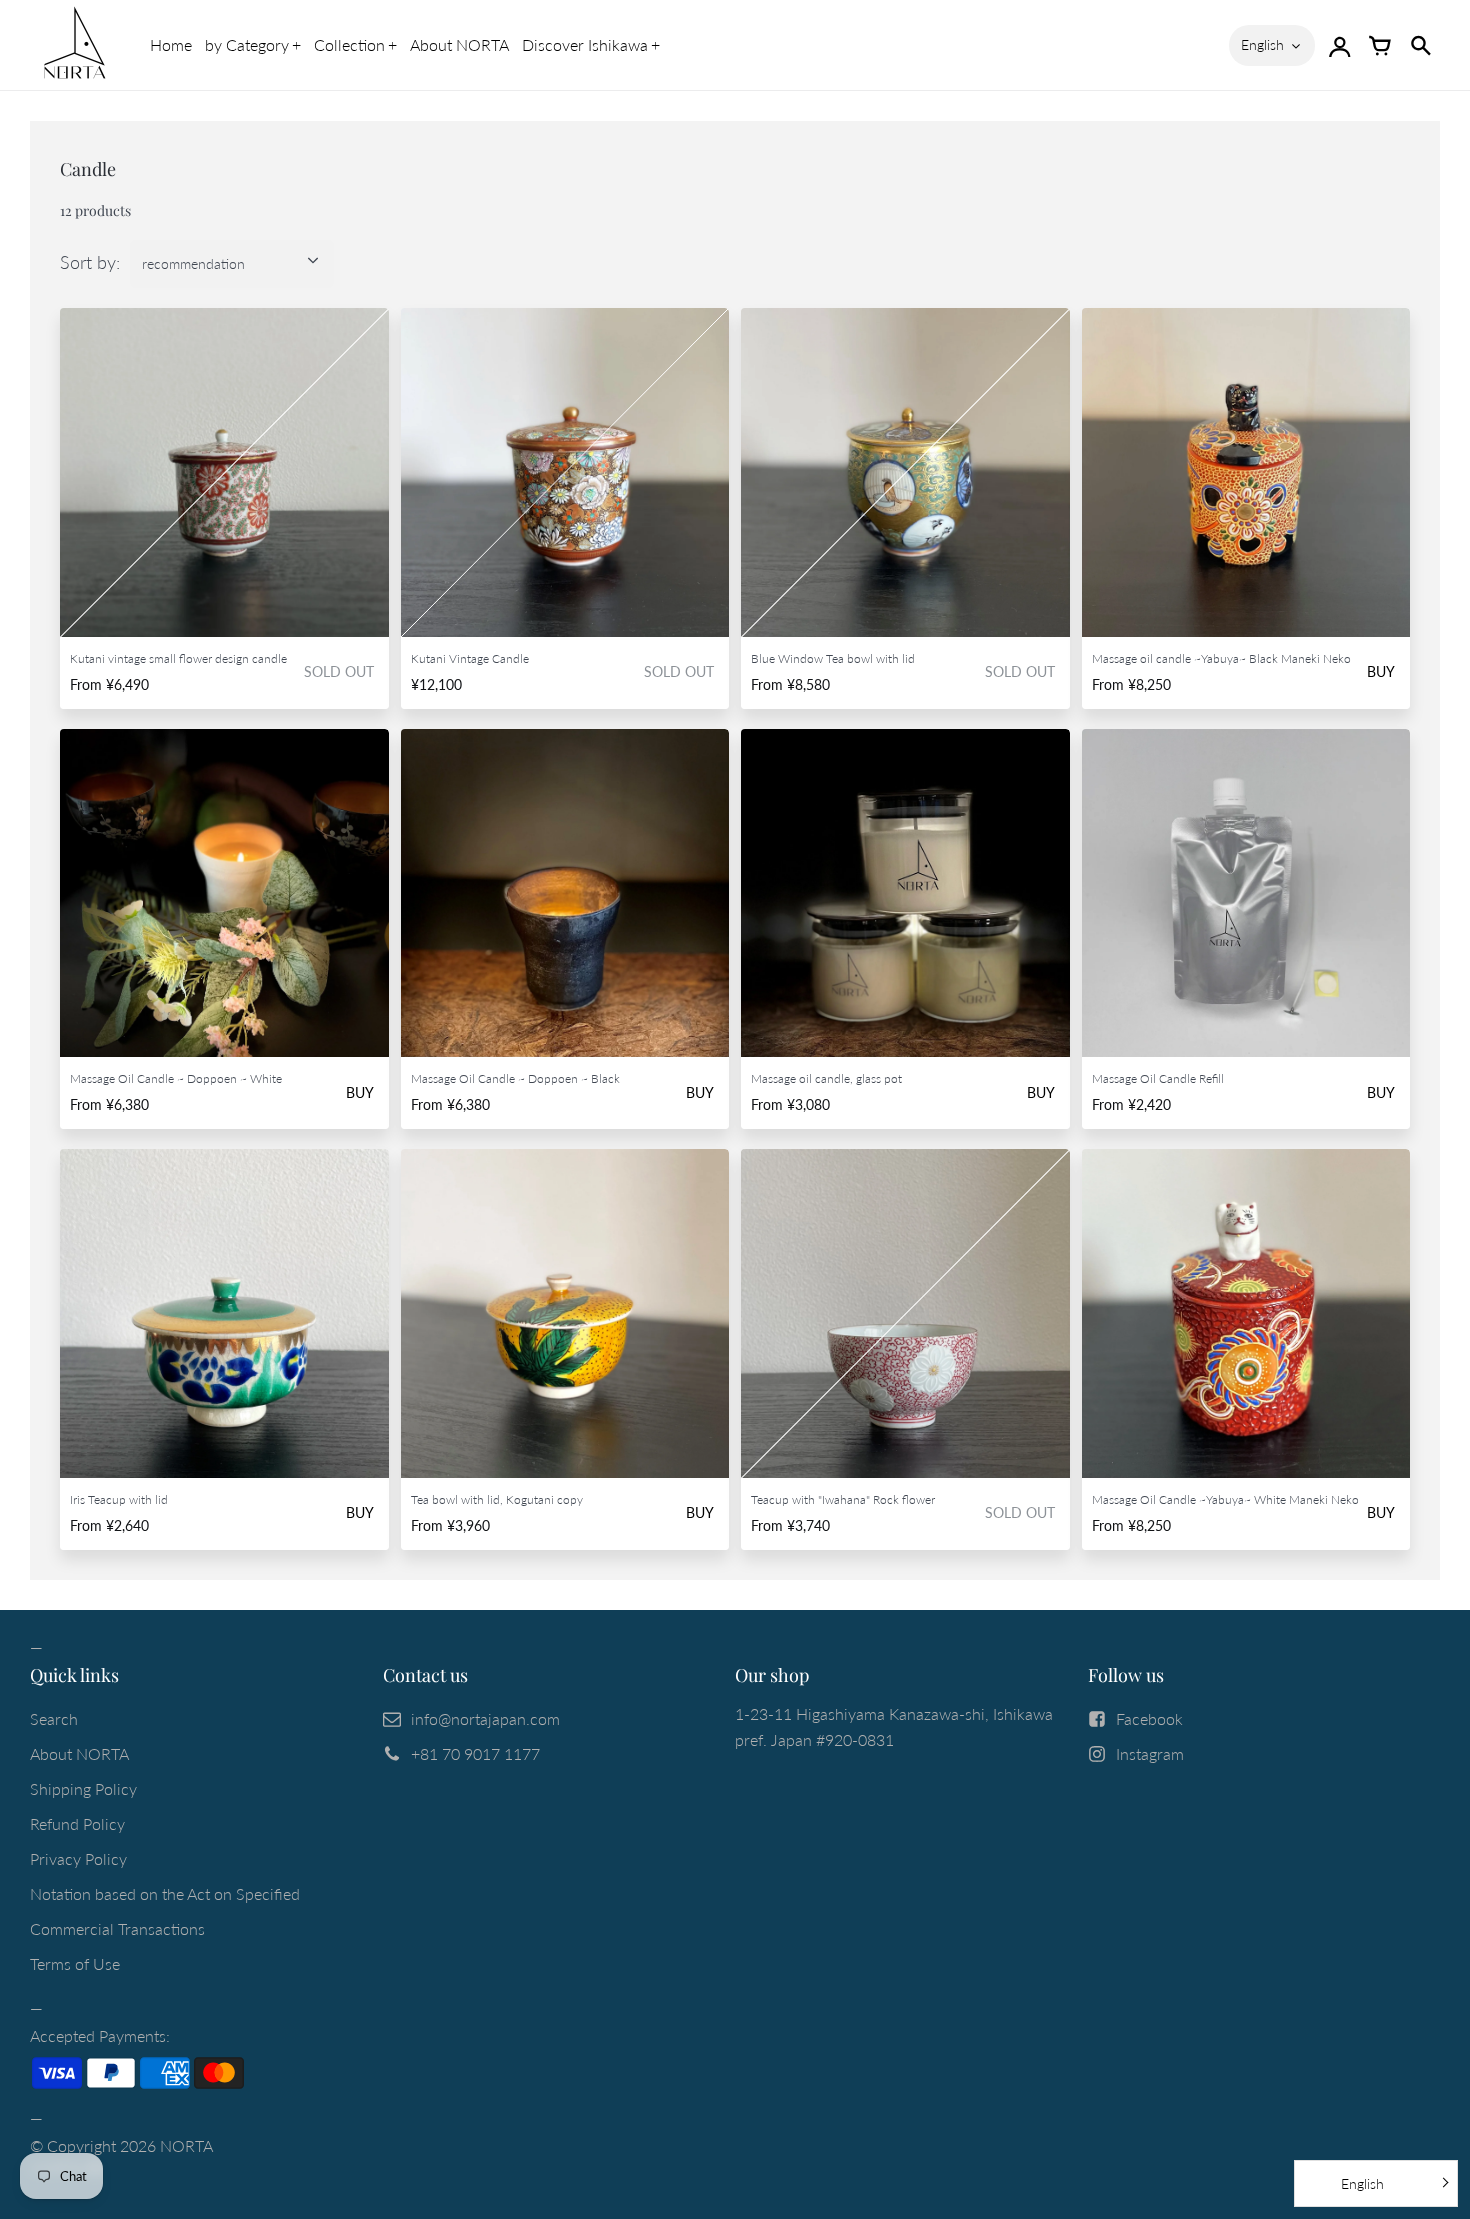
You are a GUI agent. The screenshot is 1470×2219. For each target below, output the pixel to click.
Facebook (1149, 1718)
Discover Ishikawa (585, 44)
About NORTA (459, 44)
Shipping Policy (83, 1788)
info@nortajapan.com (485, 1718)
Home (171, 44)
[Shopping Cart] (1380, 45)
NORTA (186, 2145)
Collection (349, 44)
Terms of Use (75, 1963)
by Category (247, 44)
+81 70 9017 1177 (475, 1753)
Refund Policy (77, 1823)
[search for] (1420, 45)
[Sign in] (1340, 45)
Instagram (1150, 1753)
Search (54, 1718)
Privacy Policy (78, 1858)
